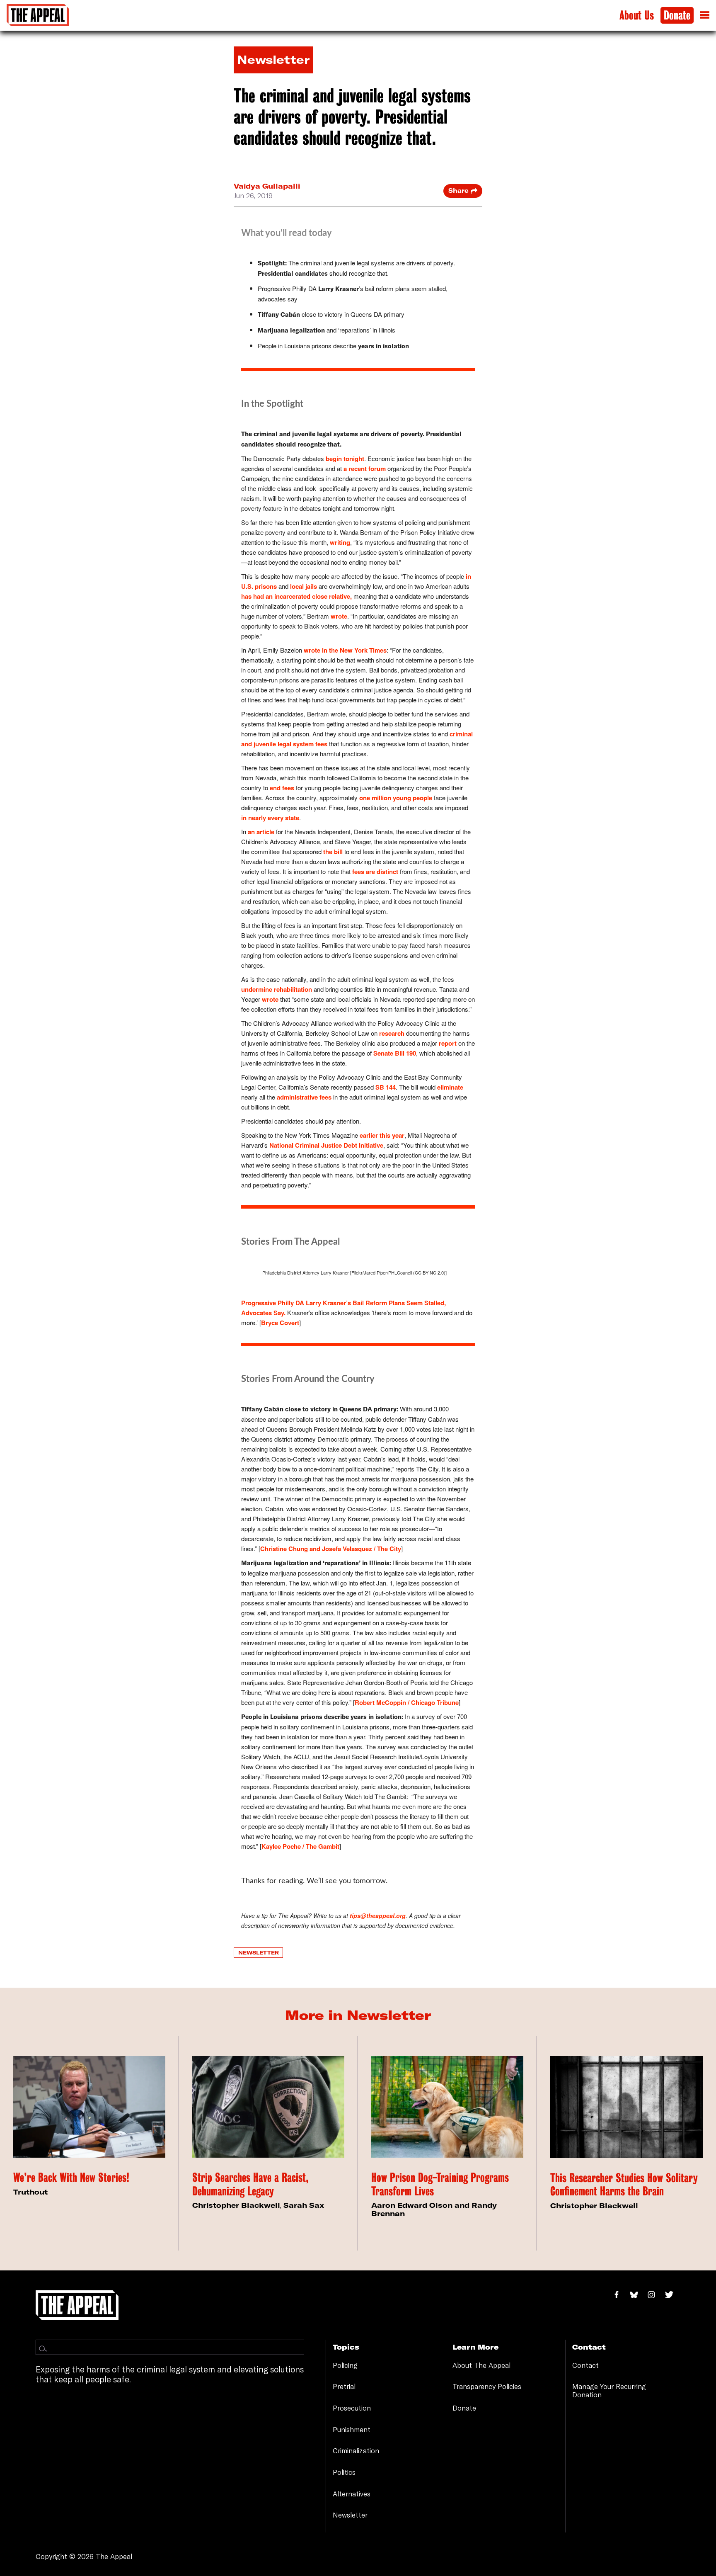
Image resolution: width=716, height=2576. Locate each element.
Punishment (352, 2429)
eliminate (450, 1087)
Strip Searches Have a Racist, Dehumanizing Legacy (250, 2184)
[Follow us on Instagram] (656, 2295)
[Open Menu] (705, 15)
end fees (282, 788)
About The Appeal (481, 2365)
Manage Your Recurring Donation (609, 2390)
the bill (333, 852)
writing (340, 542)
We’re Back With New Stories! (71, 2178)
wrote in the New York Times (345, 650)
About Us (637, 16)
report (448, 1043)
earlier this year (382, 1135)
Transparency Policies (487, 2386)
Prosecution (352, 2408)
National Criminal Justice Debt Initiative (326, 1145)
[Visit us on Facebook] (621, 2295)
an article (261, 832)
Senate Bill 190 (395, 1053)
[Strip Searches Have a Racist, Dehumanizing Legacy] (268, 2107)
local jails (304, 586)
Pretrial (344, 2386)
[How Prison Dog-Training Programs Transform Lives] (447, 2107)
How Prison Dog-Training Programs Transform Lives (440, 2184)
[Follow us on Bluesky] (638, 2295)
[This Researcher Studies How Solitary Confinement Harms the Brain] (626, 2107)
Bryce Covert (280, 1323)
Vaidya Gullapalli (267, 186)
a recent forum (365, 469)
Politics (344, 2472)
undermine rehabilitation (277, 989)
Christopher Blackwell (236, 2205)
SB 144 (386, 1087)
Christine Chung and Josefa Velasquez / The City (331, 1549)
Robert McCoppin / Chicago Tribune (407, 1702)
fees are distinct (375, 872)
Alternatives (352, 2494)
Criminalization (356, 2451)
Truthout (30, 2192)
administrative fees (304, 1097)
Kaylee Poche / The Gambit (300, 1846)
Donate (677, 16)
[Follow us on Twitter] (672, 2295)
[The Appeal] (38, 15)
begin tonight (345, 459)
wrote (339, 616)
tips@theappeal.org (378, 1916)
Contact (585, 2365)
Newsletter (259, 1952)
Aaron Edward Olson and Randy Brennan (434, 2209)
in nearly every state (270, 818)
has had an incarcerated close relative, (296, 596)
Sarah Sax (304, 2205)
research (392, 1033)
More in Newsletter (358, 2015)
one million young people (396, 798)
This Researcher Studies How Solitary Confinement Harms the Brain (624, 2185)
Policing (345, 2365)
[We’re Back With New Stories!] (89, 2107)
